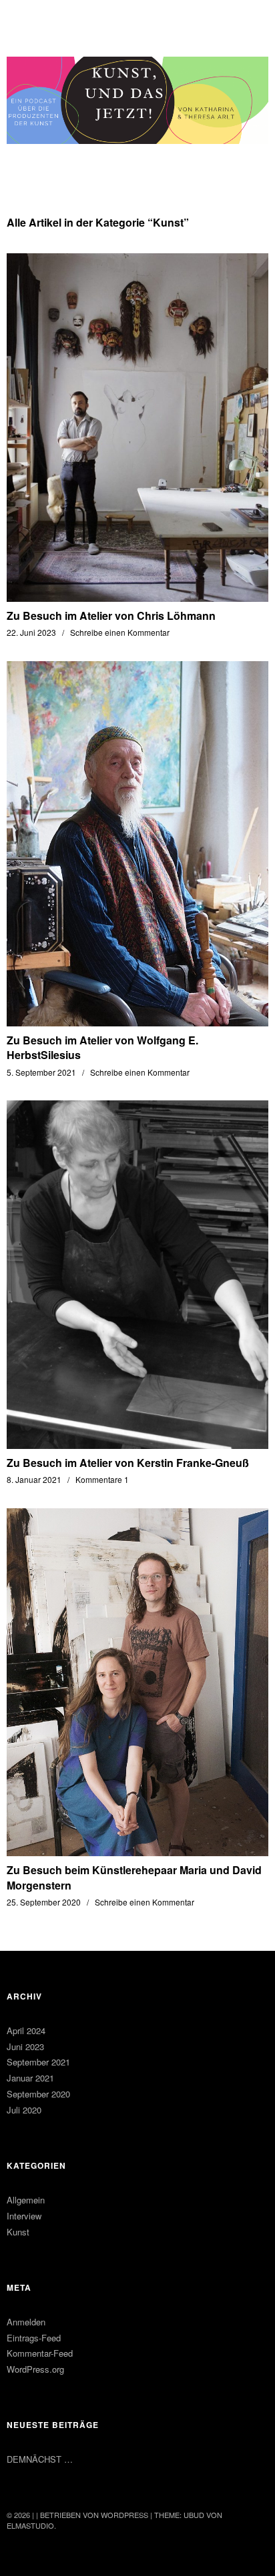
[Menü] (23, 17)
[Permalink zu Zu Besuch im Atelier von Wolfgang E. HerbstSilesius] (137, 1022)
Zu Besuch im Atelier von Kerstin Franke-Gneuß (128, 1463)
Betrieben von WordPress (94, 2515)
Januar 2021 (30, 2078)
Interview (24, 2216)
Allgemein (26, 2200)
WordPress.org (35, 2369)
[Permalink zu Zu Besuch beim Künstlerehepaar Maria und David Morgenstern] (137, 1852)
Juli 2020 (24, 2110)
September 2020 (38, 2094)
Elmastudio (30, 2525)
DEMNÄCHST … (40, 2459)
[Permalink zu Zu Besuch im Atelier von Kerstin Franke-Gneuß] (137, 1445)
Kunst (18, 2232)
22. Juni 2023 (31, 632)
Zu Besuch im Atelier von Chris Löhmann (111, 616)
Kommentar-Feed (40, 2353)
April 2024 (26, 2030)
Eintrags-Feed (34, 2338)
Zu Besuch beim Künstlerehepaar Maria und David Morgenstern (134, 1877)
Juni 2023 (25, 2046)
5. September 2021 (41, 1072)
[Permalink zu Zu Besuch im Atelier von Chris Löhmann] (137, 598)
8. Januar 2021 (34, 1479)
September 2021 (38, 2062)
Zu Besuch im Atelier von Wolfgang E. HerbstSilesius (102, 1047)
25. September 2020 (44, 1902)
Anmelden (26, 2322)
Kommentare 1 (102, 1479)
